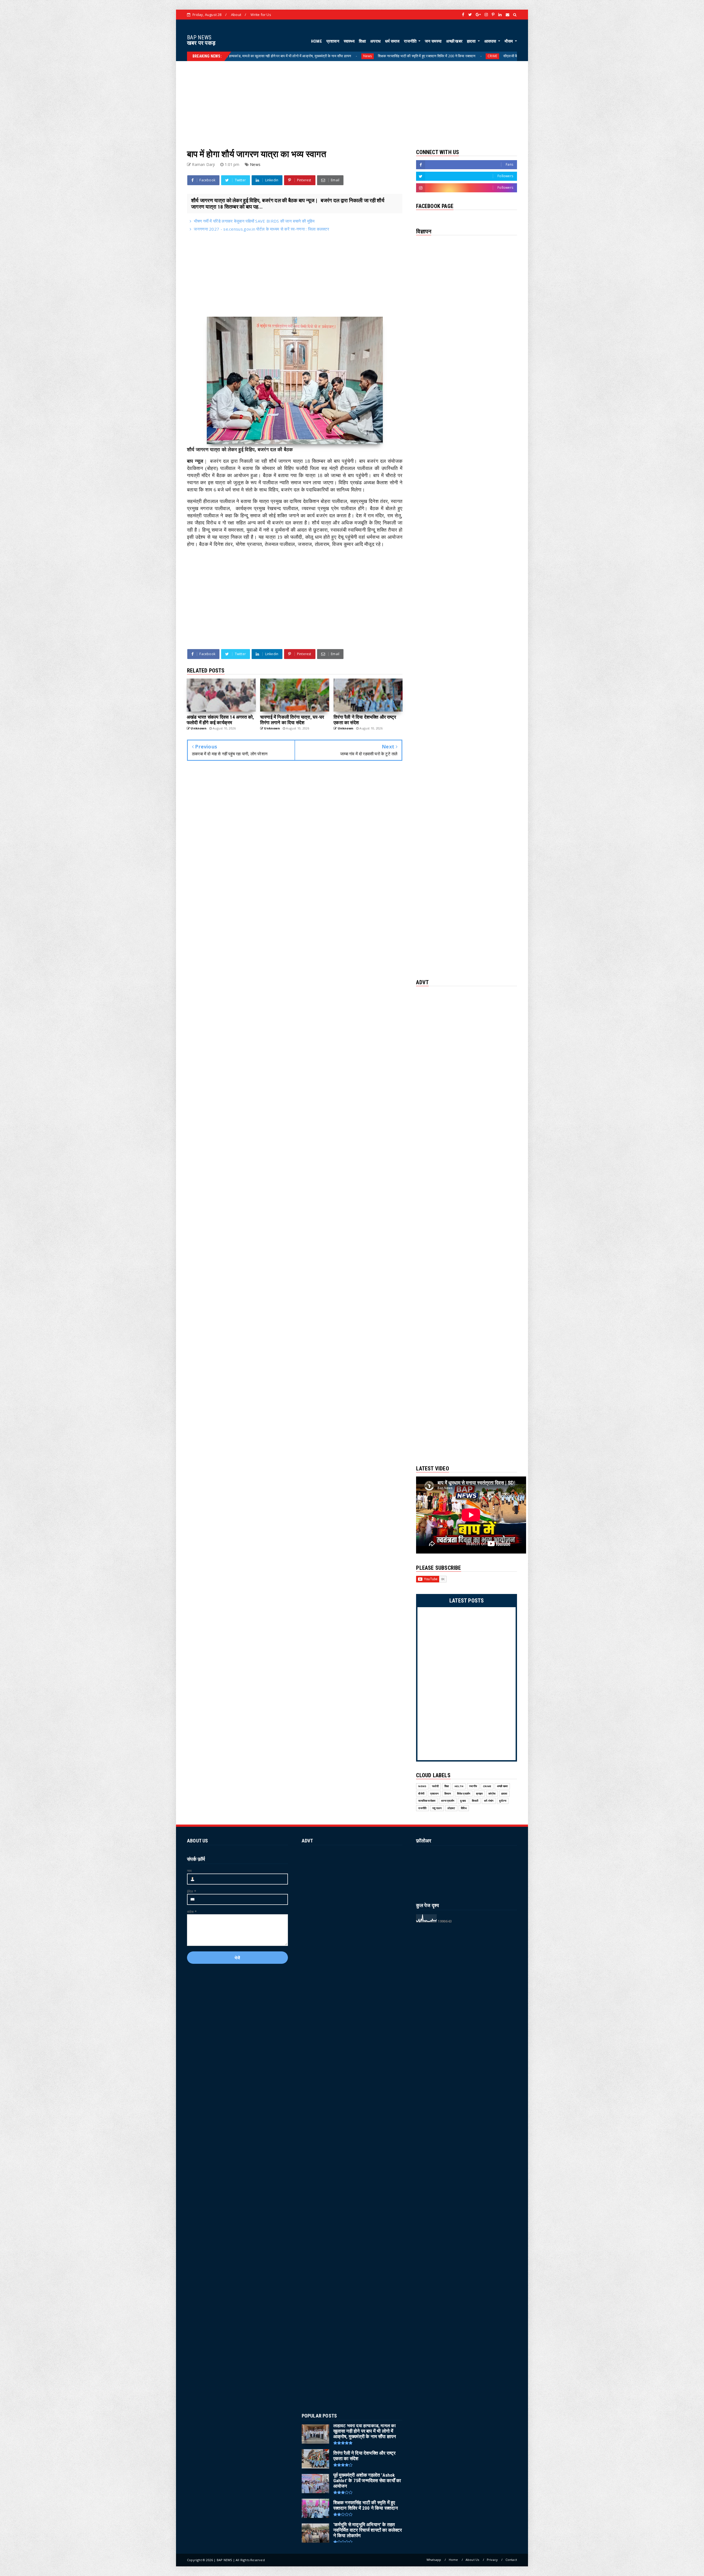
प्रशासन (333, 41)
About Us (472, 2560)
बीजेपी (421, 1794)
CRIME (487, 1786)
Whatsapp (434, 2560)
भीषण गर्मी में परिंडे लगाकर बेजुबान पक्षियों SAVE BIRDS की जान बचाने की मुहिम (254, 221)
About (236, 15)
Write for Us (261, 15)
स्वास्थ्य (349, 41)
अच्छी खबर (454, 41)
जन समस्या (433, 41)
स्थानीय (473, 1786)
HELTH (333, 56)
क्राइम (479, 1794)
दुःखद (463, 1801)
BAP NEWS (199, 37)
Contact (511, 2560)
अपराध (375, 41)
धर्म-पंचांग (489, 1801)
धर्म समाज (392, 41)
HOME (317, 41)
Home (453, 2560)
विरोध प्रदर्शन (464, 1794)
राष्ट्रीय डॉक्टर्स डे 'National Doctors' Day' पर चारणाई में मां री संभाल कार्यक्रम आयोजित (405, 56)
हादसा (472, 41)
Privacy (492, 2560)
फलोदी (435, 1786)
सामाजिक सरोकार (427, 1801)
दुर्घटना (503, 1801)
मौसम (509, 41)
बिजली (475, 1801)
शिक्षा (362, 41)
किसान (448, 1794)
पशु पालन (437, 1808)
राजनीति (411, 41)
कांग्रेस (492, 1794)
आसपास (491, 41)
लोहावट (451, 1808)
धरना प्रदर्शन (448, 1801)
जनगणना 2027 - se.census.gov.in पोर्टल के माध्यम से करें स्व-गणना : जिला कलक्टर (262, 229)
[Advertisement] (352, 100)
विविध (464, 1808)
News (483, 56)
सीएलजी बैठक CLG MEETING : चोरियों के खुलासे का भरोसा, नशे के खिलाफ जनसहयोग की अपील (252, 56)
